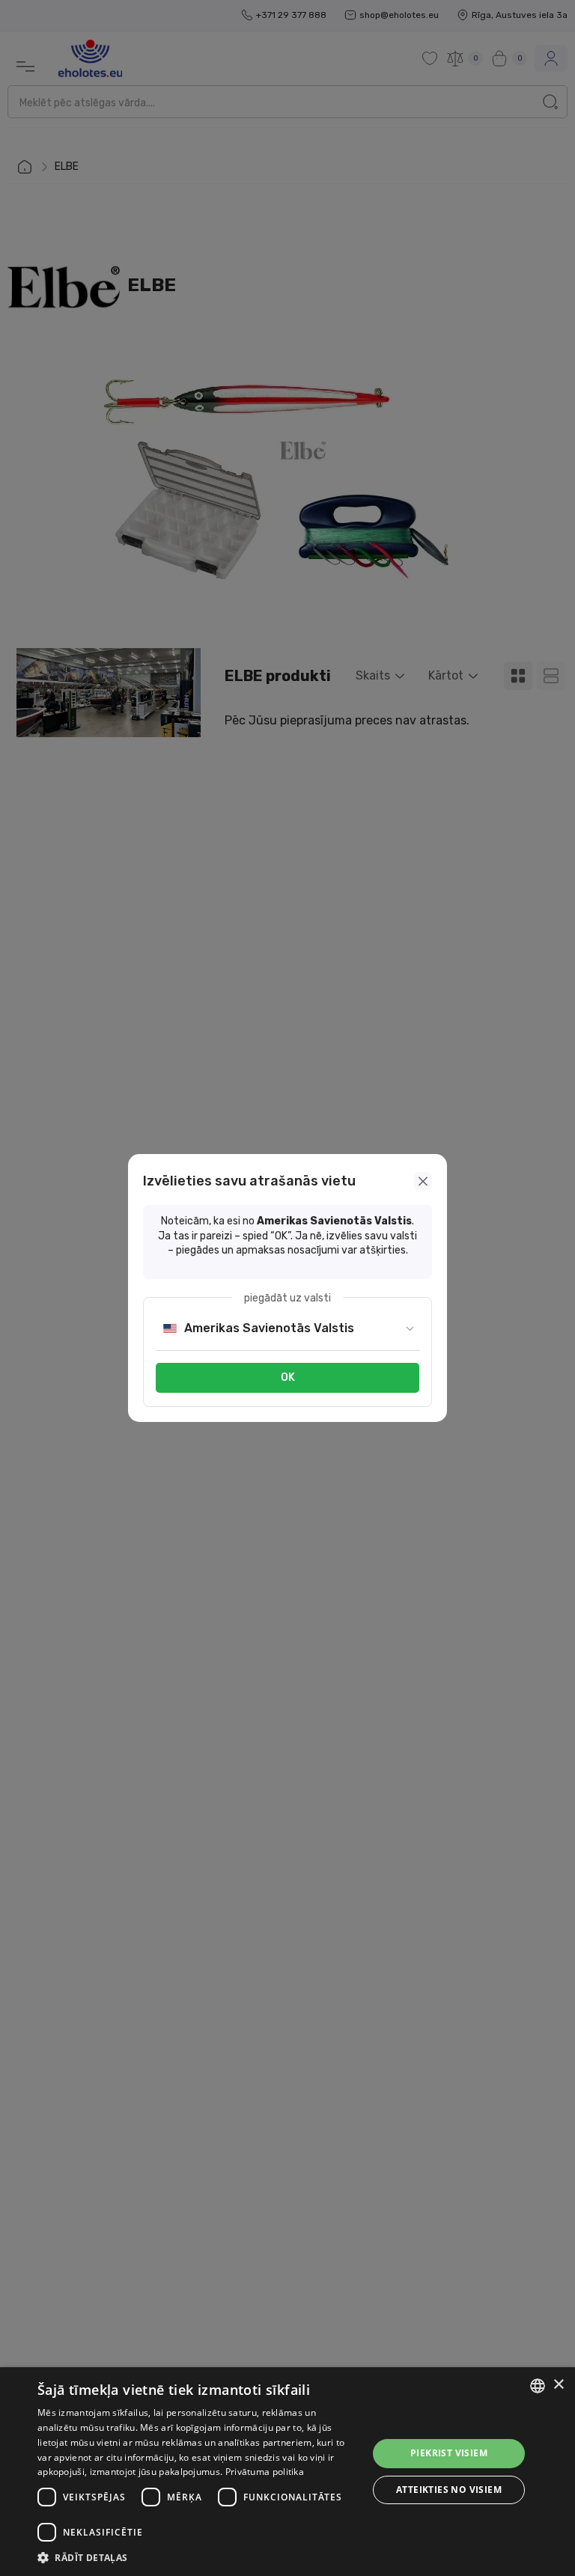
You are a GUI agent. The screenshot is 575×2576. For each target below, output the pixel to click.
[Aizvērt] (423, 1181)
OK (288, 1377)
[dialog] (287, 2472)
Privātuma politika (265, 2472)
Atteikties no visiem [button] (449, 2490)
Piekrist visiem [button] (449, 2453)
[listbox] (538, 2386)
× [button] (558, 2385)
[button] (198, 2557)
